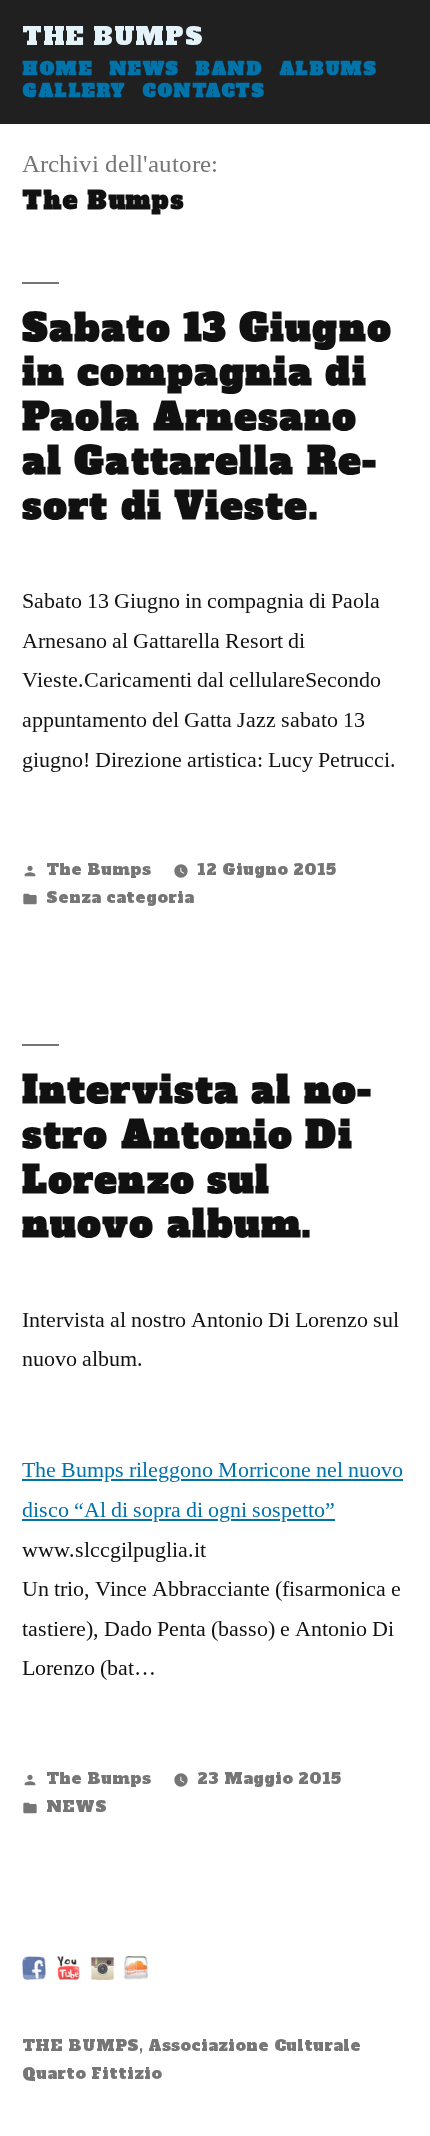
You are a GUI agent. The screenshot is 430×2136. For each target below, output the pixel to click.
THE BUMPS (113, 36)
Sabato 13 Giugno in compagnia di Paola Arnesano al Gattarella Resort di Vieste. (207, 417)
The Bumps (98, 869)
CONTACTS (203, 91)
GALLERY (74, 91)
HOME (57, 69)
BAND (228, 69)
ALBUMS (327, 69)
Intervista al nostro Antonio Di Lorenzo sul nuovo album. (196, 1157)
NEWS (144, 69)
